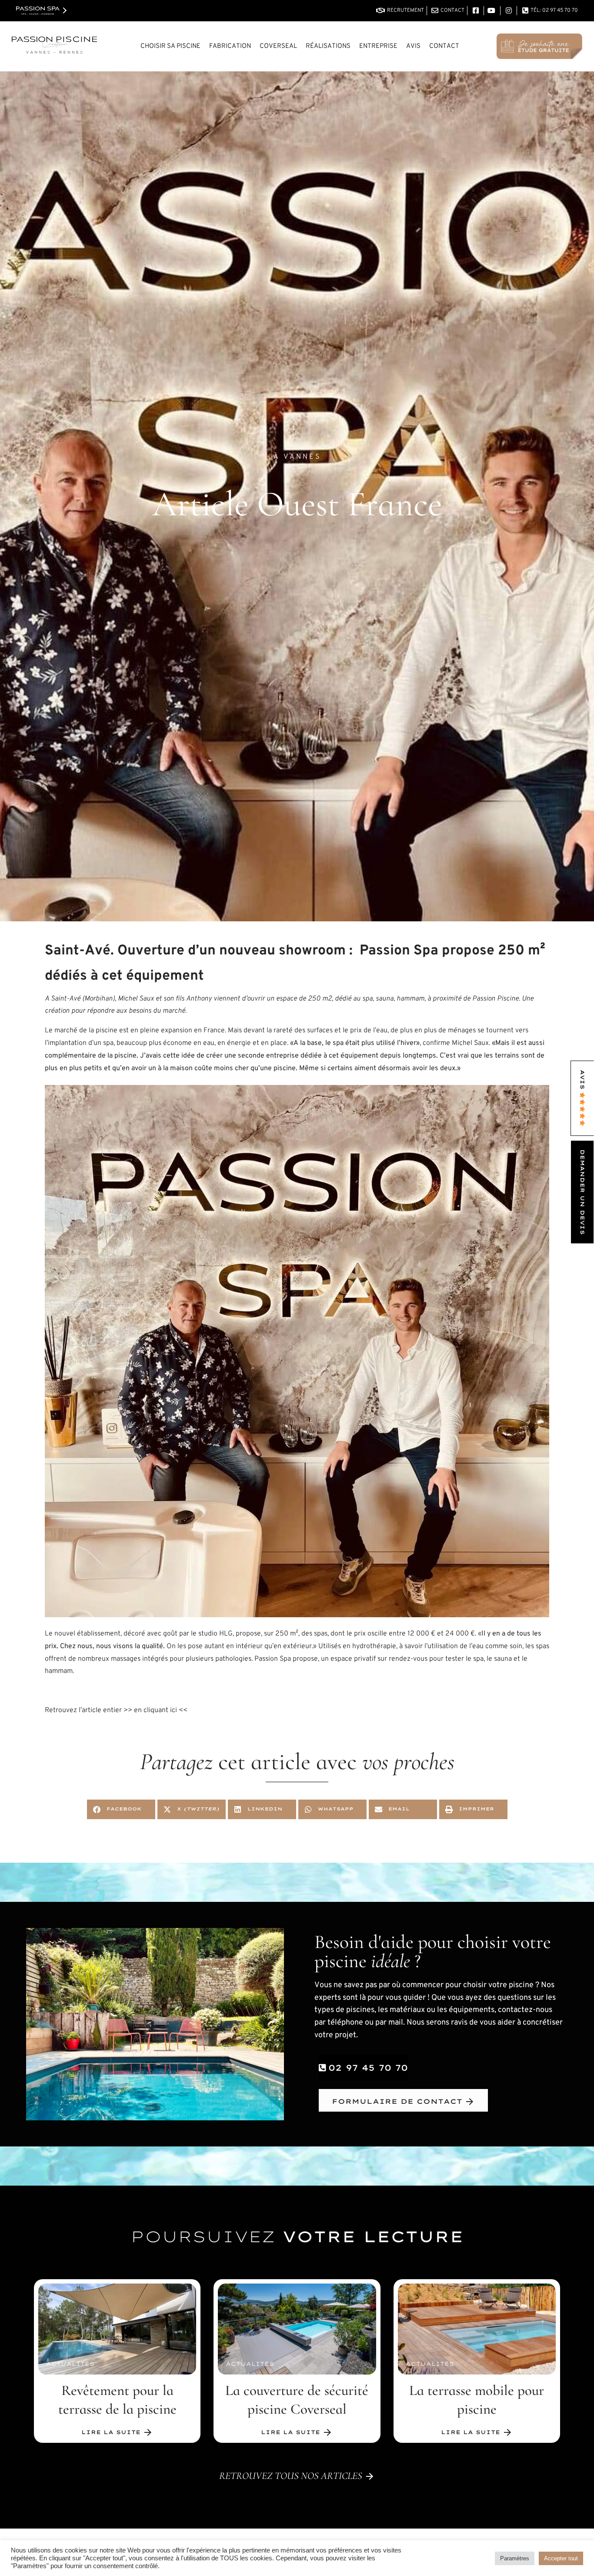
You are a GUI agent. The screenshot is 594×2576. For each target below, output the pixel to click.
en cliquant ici (155, 1710)
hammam (410, 999)
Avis (413, 46)
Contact (444, 46)
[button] (121, 1809)
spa (367, 999)
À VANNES (297, 457)
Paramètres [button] (515, 2558)
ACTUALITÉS (70, 2364)
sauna (385, 999)
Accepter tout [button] (561, 2558)
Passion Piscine (496, 999)
